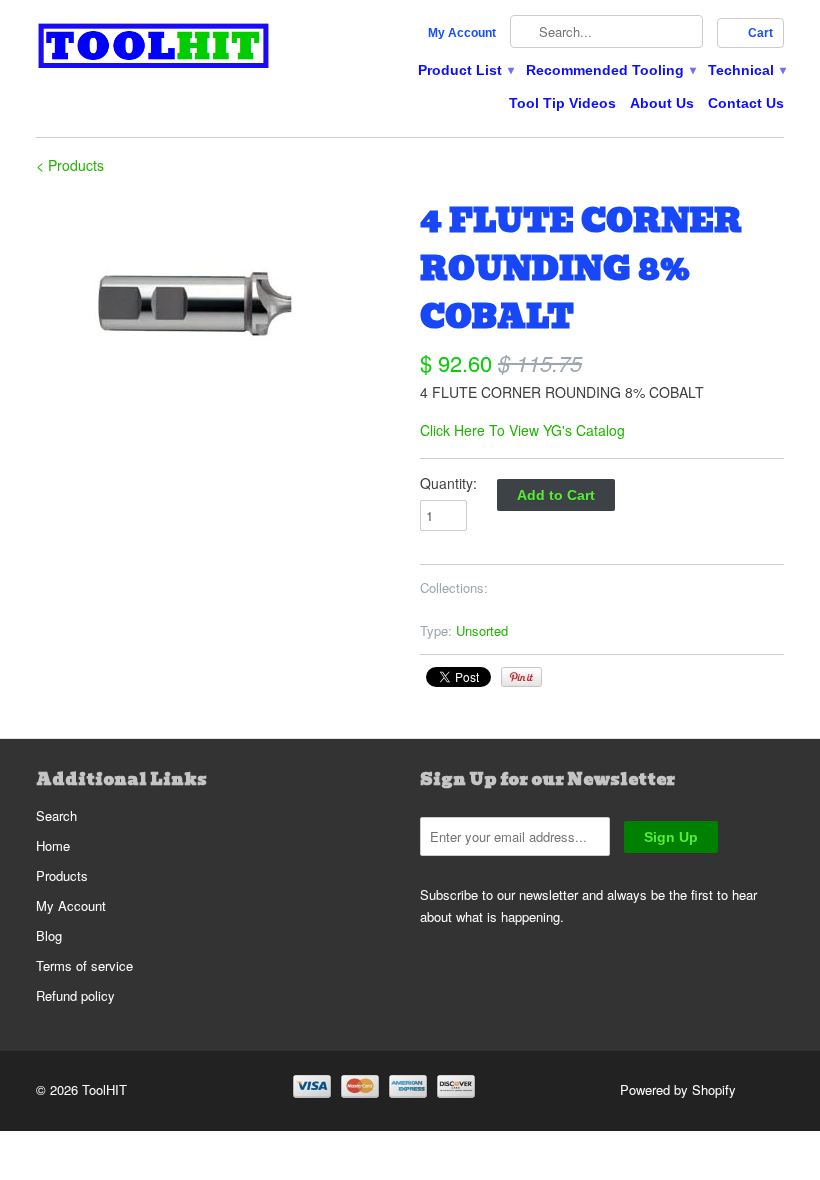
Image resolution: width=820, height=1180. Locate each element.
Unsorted (482, 630)
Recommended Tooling (610, 70)
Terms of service (84, 965)
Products (62, 875)
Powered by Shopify (678, 1089)
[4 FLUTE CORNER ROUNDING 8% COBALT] (218, 322)
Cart (760, 33)
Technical (746, 70)
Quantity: (448, 483)
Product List (465, 70)
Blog (49, 935)
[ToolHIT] (154, 48)
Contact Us (746, 103)
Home (53, 845)
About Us (662, 103)
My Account (462, 33)
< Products (70, 165)
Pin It (521, 677)
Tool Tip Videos (562, 103)
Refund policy (75, 995)
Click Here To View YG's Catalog (522, 430)
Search (56, 815)
